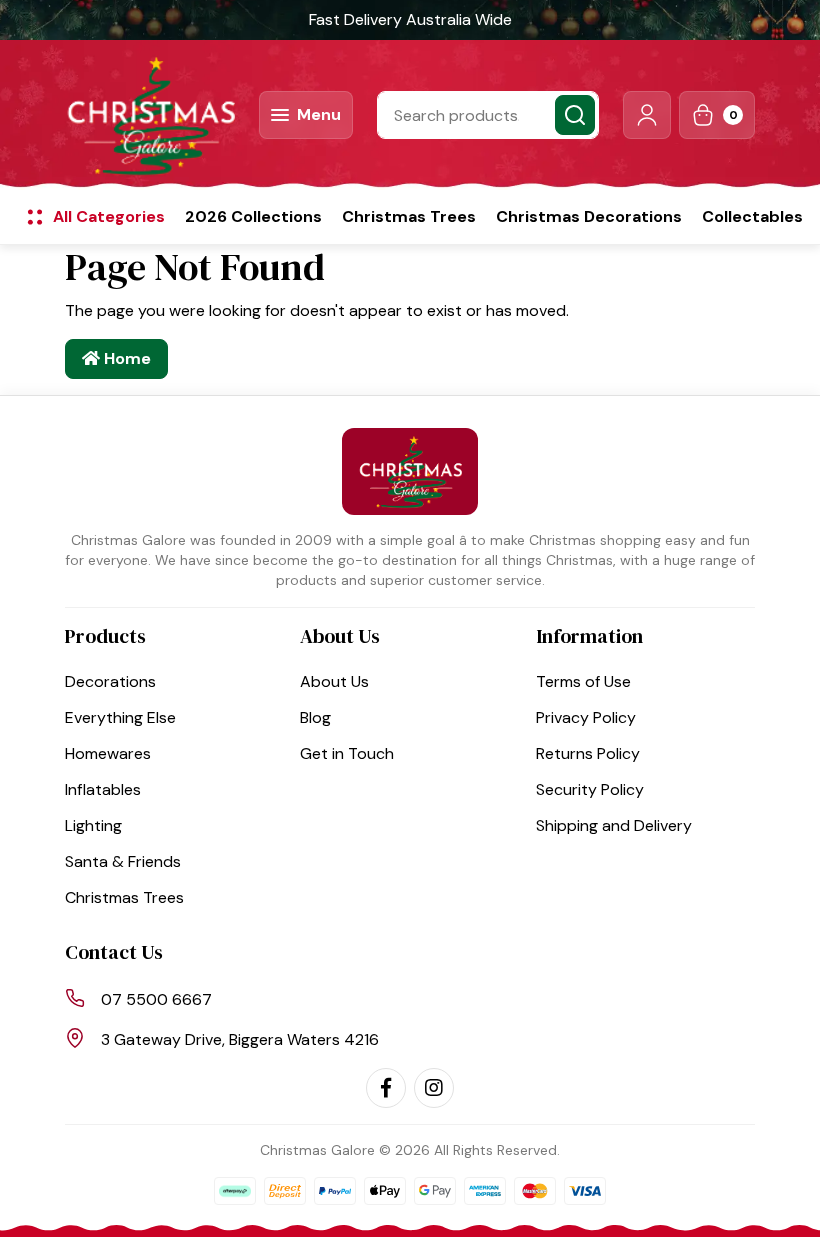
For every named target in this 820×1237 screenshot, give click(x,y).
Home (125, 358)
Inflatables (103, 789)
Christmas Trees (409, 216)
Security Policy (590, 789)
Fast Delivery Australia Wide (410, 19)
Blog (315, 717)
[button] (647, 115)
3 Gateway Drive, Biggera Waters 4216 (240, 1039)
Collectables (752, 216)
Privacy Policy (586, 717)
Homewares (108, 753)
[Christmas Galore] (150, 115)
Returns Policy (588, 753)
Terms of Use (583, 681)
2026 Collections (253, 216)
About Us (334, 681)
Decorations (110, 681)
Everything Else (120, 717)
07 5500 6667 (156, 999)
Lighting (93, 825)
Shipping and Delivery (614, 825)
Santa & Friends (123, 861)
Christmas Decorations (589, 216)
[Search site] (575, 115)
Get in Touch (347, 753)
